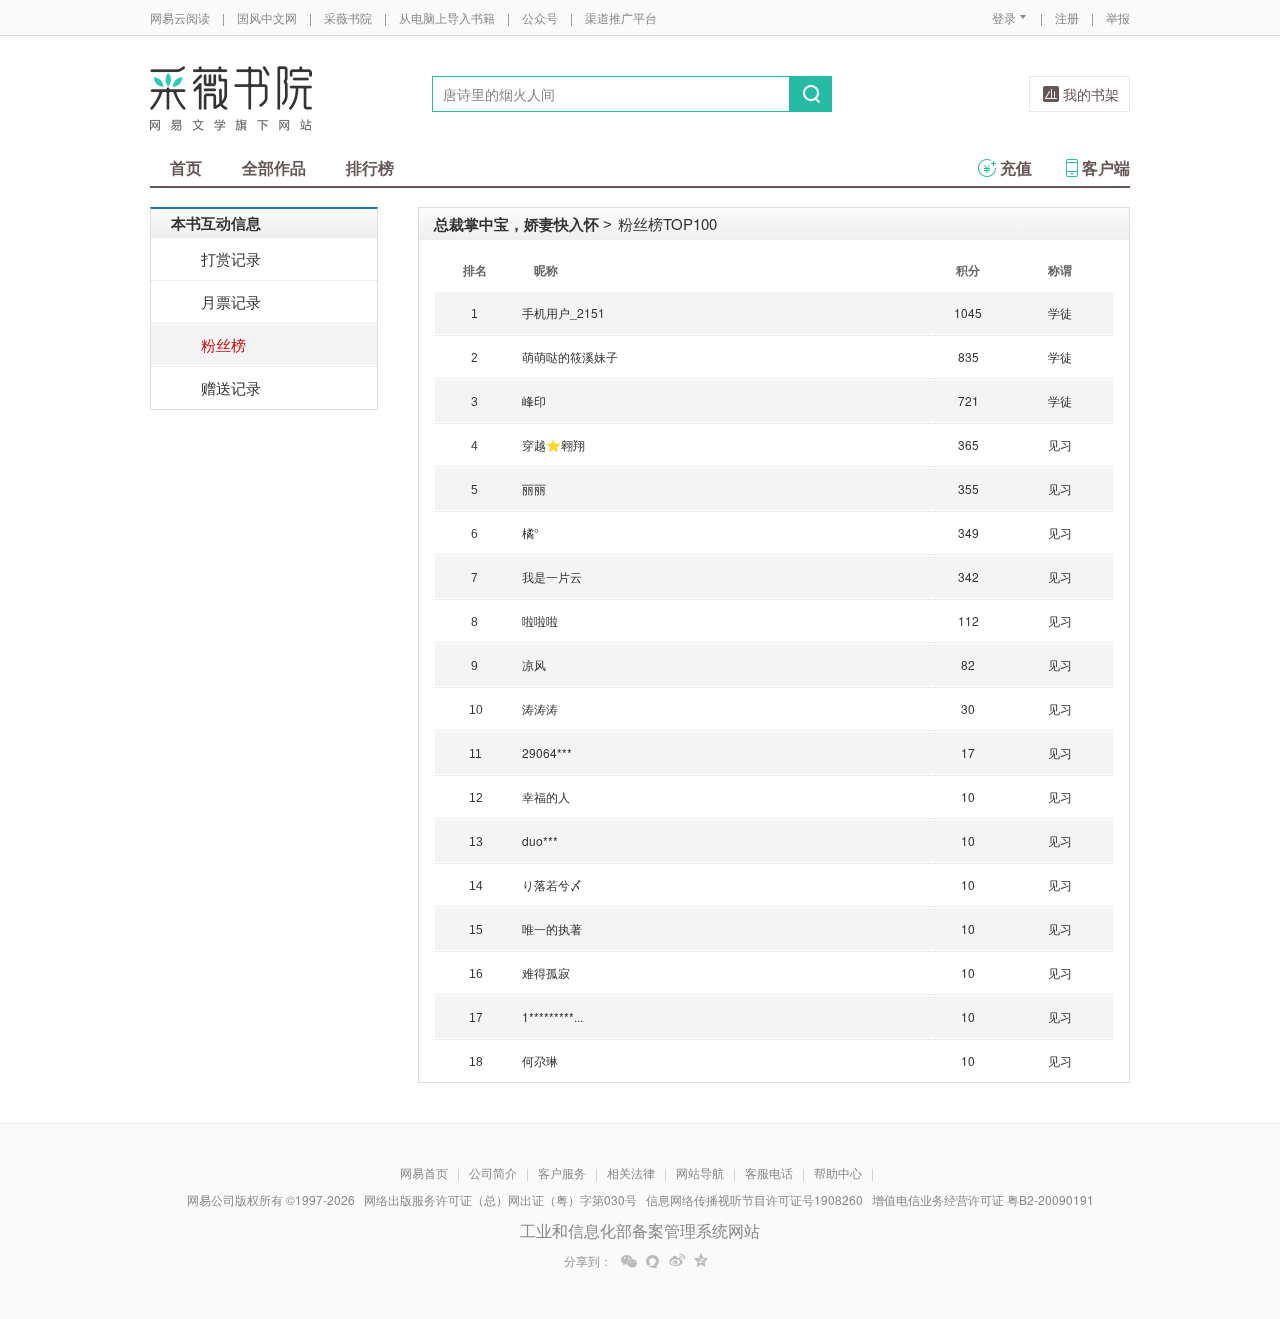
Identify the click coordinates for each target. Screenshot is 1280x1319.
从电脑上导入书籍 (447, 17)
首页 (186, 167)
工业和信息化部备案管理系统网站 (640, 1230)
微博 (677, 1261)
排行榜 (370, 167)
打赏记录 (231, 258)
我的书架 (1091, 94)
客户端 (1106, 167)
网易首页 (424, 1172)
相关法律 (631, 1172)
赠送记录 (231, 387)
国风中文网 (267, 17)
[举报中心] (1185, 1202)
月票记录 (231, 301)
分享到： (588, 1261)
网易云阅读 (180, 17)
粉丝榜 (223, 344)
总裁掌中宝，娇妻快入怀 (516, 224)
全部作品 (274, 167)
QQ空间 (701, 1261)
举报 (1118, 17)
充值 (1016, 167)
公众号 (540, 17)
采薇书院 (348, 17)
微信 (629, 1261)
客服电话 (769, 1172)
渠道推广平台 (621, 17)
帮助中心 (838, 1172)
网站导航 (700, 1172)
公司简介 (493, 1172)
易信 (653, 1261)
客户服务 (562, 1172)
